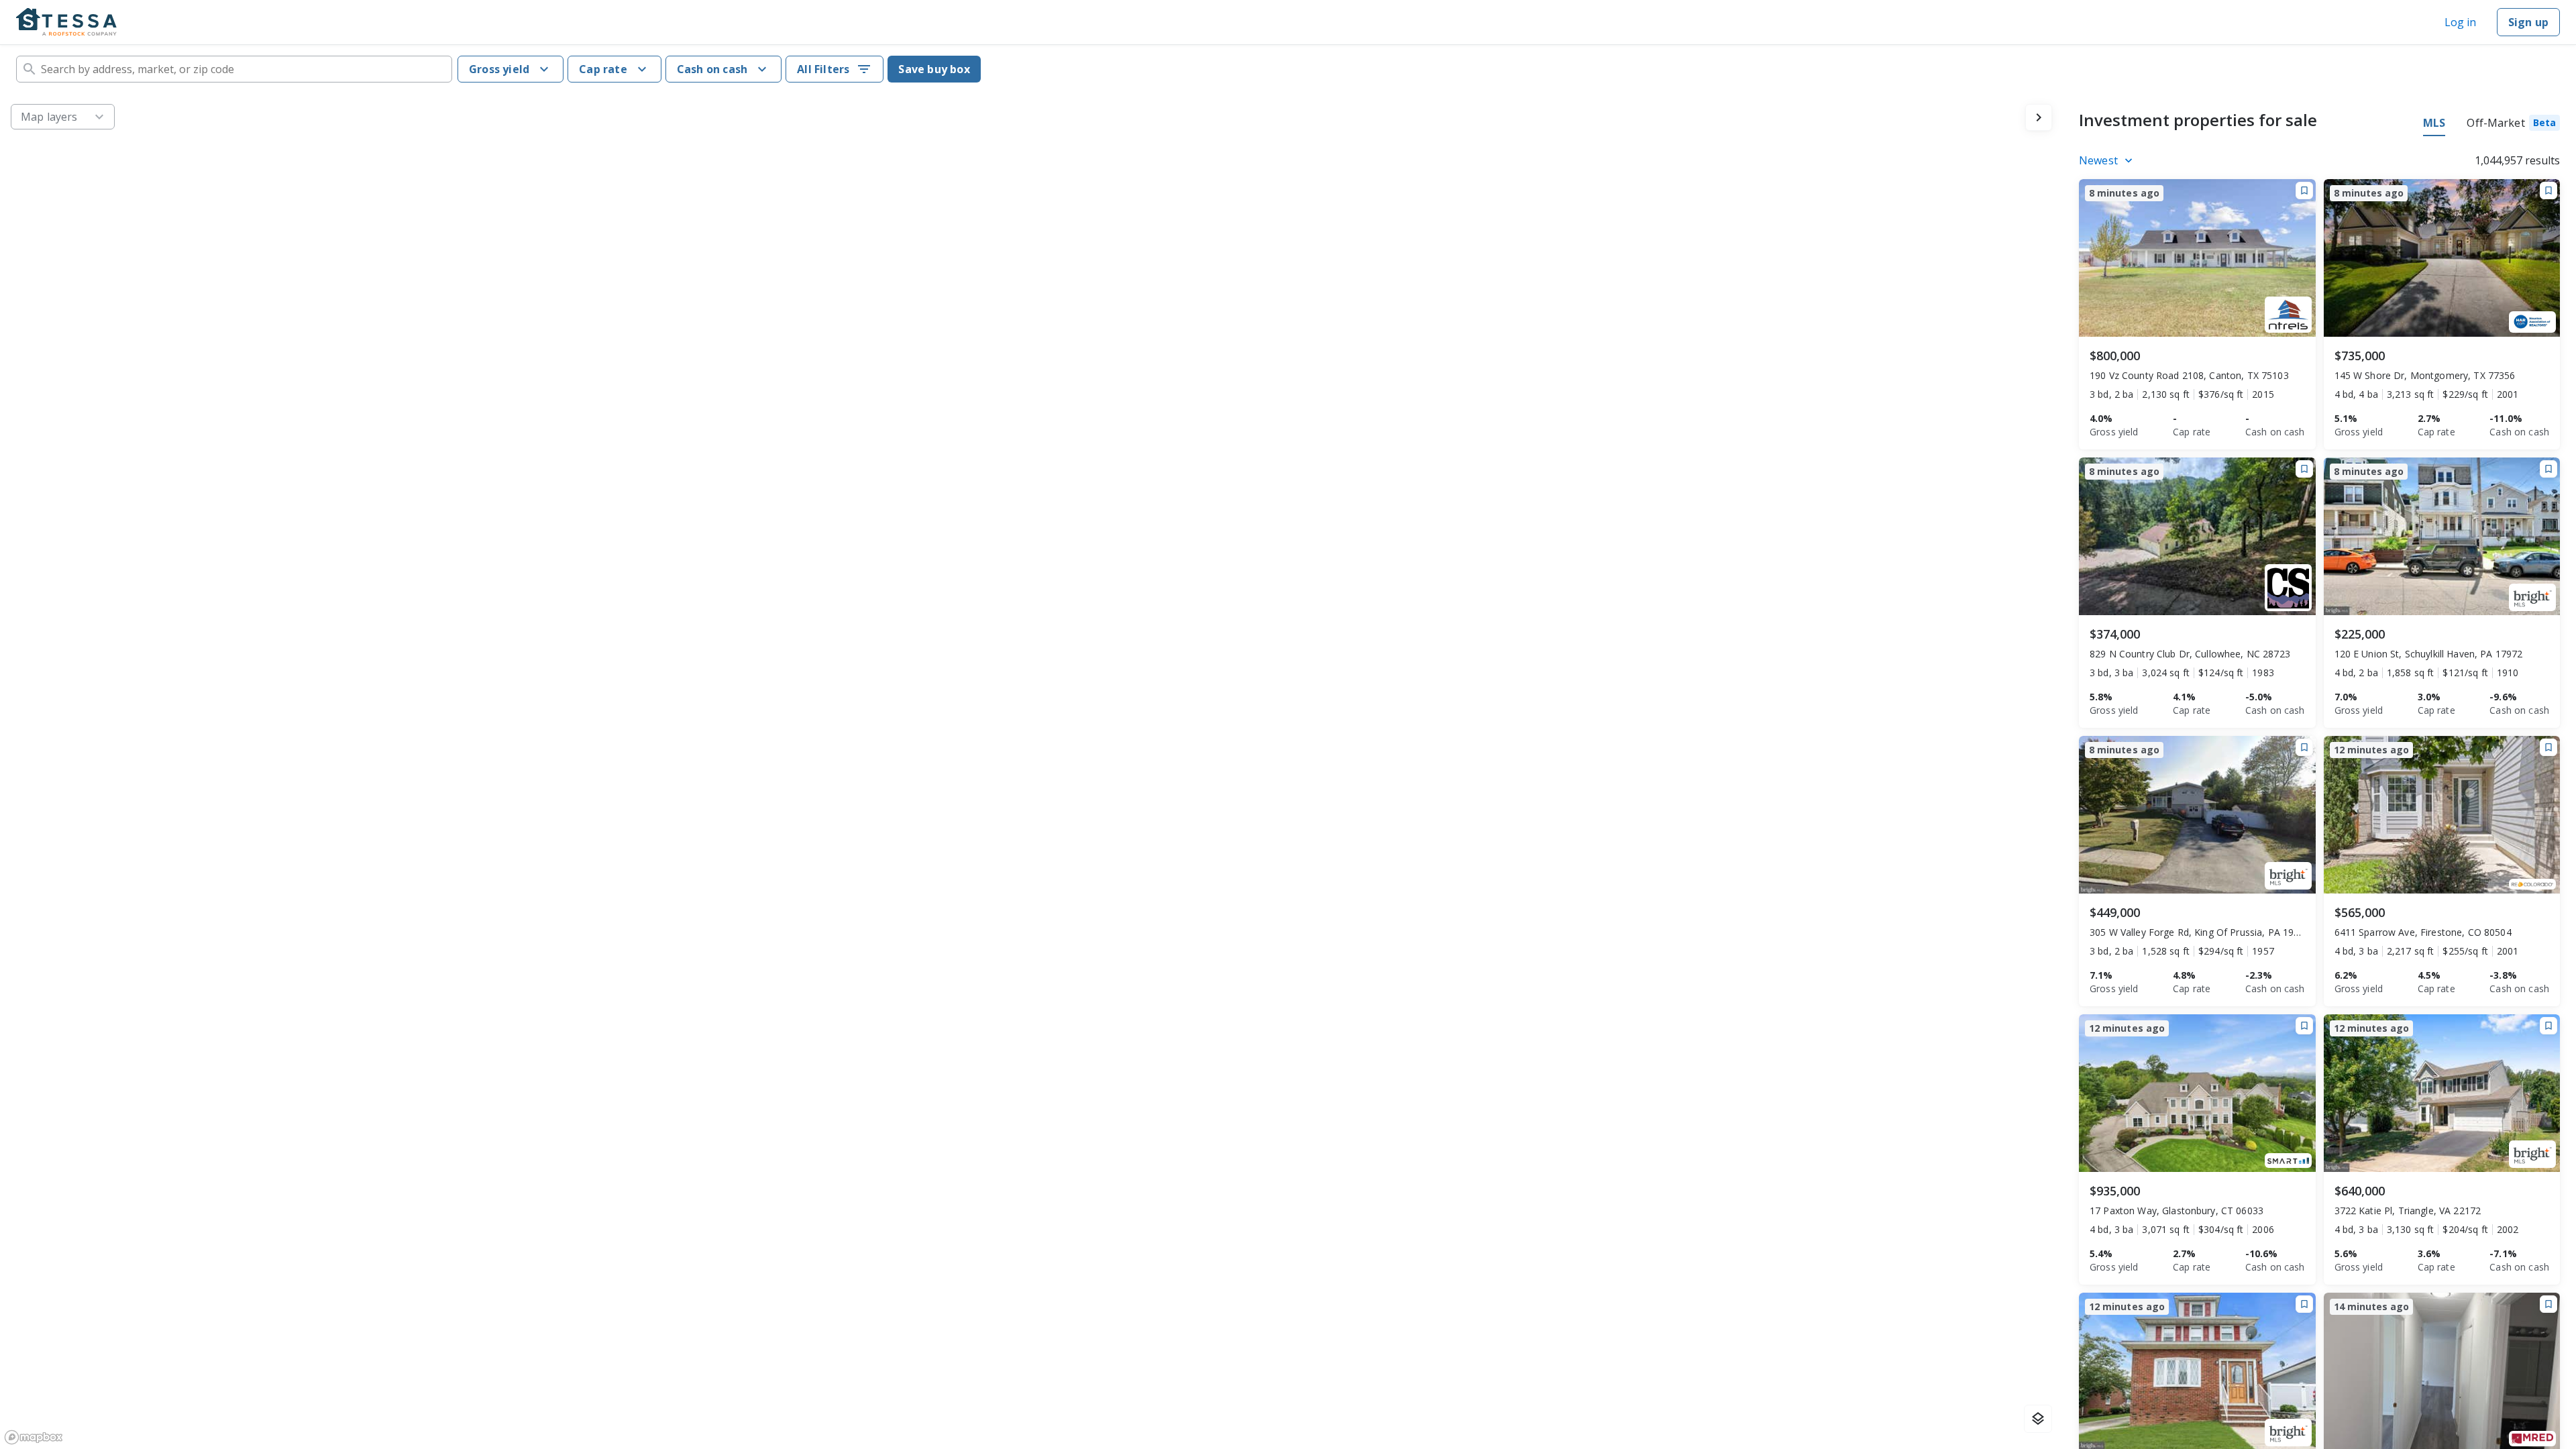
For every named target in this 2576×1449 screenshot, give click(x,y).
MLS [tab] (2434, 123)
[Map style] (2038, 1419)
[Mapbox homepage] (34, 1437)
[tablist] (2491, 125)
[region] (1031, 771)
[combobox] (234, 69)
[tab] (2513, 125)
